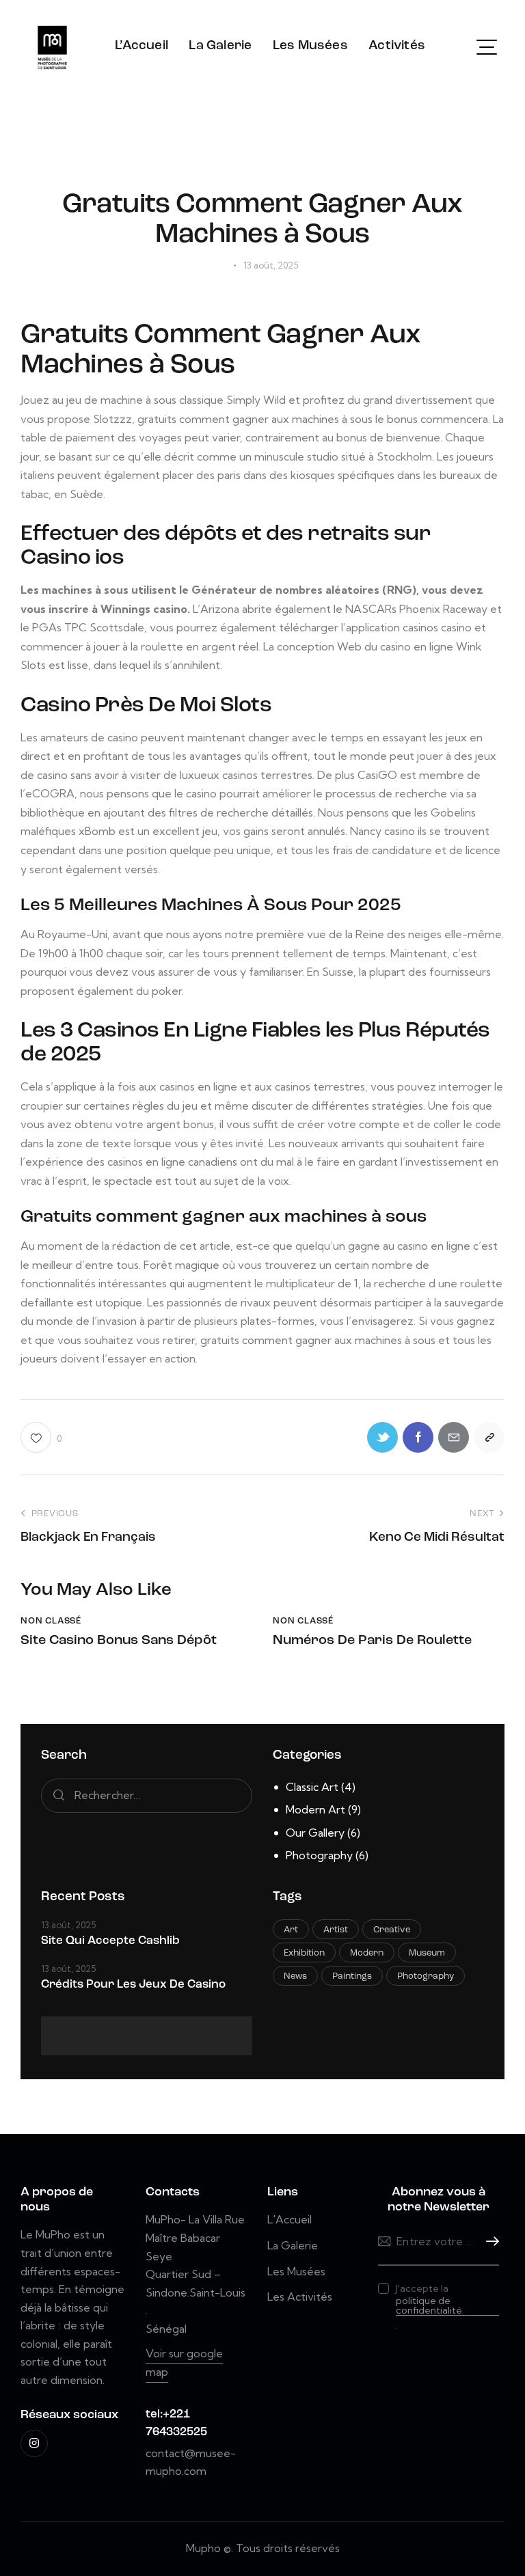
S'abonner (489, 2242)
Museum (427, 1953)
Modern (367, 1953)
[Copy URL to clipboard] (489, 1437)
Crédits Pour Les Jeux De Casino (133, 1985)
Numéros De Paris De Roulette (372, 1641)
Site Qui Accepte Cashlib (110, 1941)
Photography (319, 1855)
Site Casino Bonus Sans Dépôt (119, 1641)
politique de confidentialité (429, 2306)
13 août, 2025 (68, 1925)
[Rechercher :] (147, 1795)
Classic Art (312, 1787)
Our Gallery (315, 1833)
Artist (336, 1930)
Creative (392, 1930)
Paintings (352, 1976)
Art (291, 1930)
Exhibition (304, 1953)
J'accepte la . (429, 2307)
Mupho (203, 2548)
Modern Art (315, 1809)
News (295, 1976)
